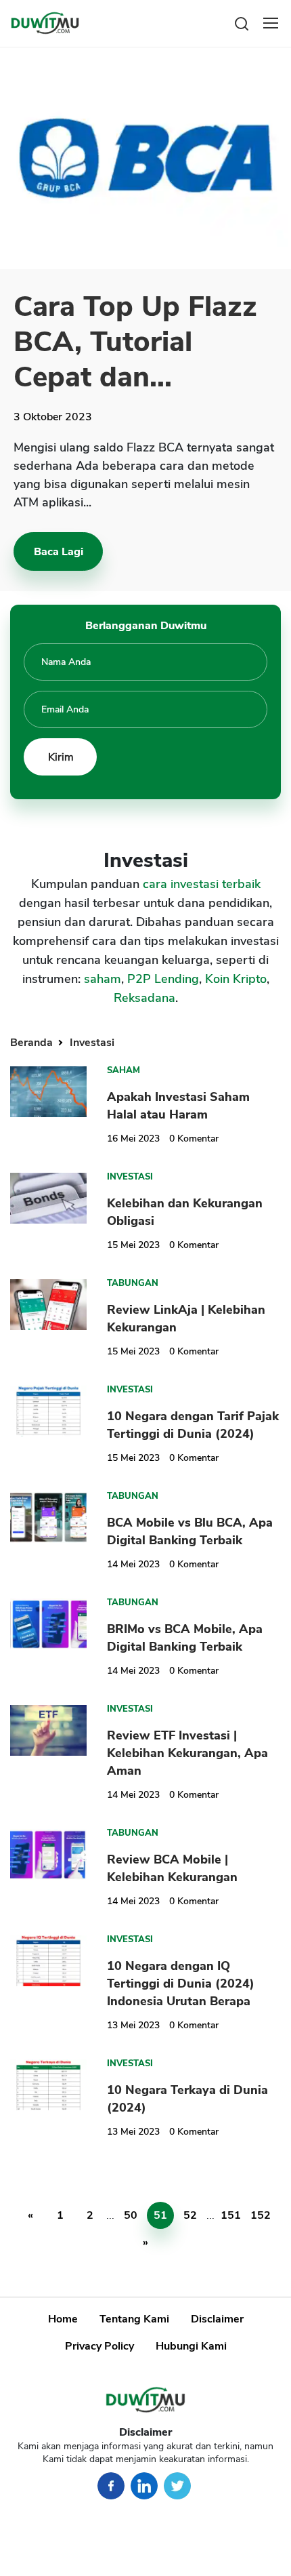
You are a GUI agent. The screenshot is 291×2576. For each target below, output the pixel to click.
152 (261, 2215)
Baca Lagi (59, 552)
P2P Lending (163, 979)
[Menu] (271, 23)
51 (160, 2215)
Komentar (194, 1139)
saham (103, 979)
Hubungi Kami (191, 2346)
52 (190, 2215)
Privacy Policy (99, 2346)
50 (131, 2215)
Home (63, 2319)
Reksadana (144, 998)
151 (231, 2215)
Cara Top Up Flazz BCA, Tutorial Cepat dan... (135, 342)
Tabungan (133, 1283)
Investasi (92, 1043)
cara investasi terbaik (202, 884)
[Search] (242, 23)
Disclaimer (217, 2319)
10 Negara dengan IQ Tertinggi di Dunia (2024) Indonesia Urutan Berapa (181, 1984)
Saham (124, 1070)
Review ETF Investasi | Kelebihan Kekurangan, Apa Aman (187, 1753)
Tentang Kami (134, 2319)
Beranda (33, 1043)
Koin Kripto (236, 979)
